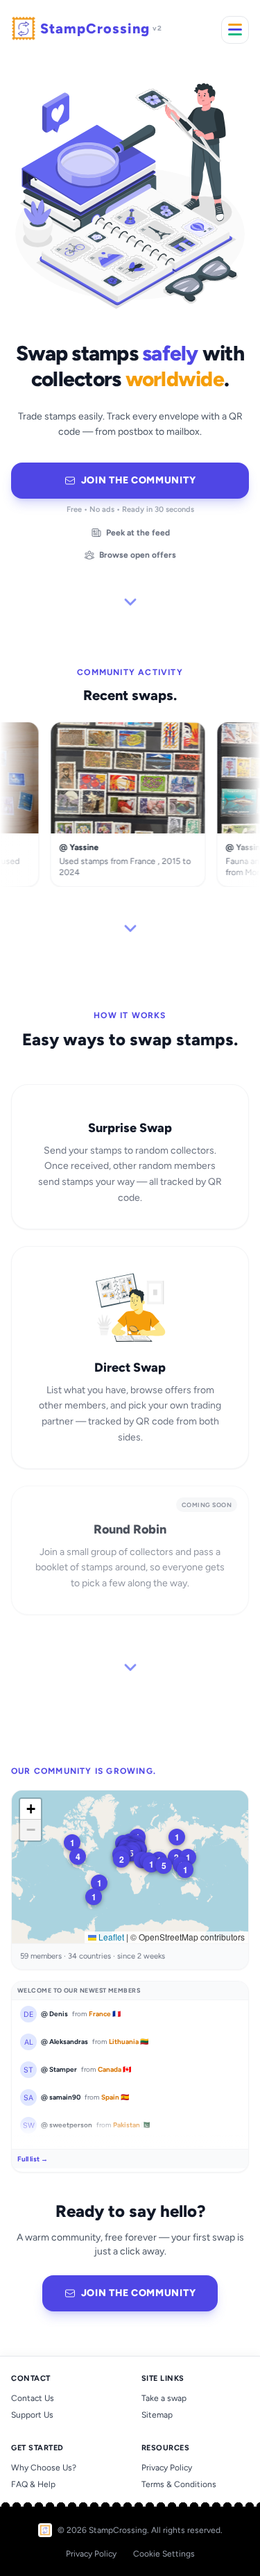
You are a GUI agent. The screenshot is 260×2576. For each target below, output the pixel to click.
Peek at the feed (138, 533)
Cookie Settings (164, 2554)
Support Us (32, 2415)
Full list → (33, 2159)
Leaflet (110, 1937)
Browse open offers (138, 555)
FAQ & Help (33, 2484)
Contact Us (33, 2398)
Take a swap (164, 2398)
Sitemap (157, 2415)
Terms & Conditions (179, 2484)
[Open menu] (235, 30)
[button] (121, 1859)
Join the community (139, 480)
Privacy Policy (167, 2468)
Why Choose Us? (44, 2468)
